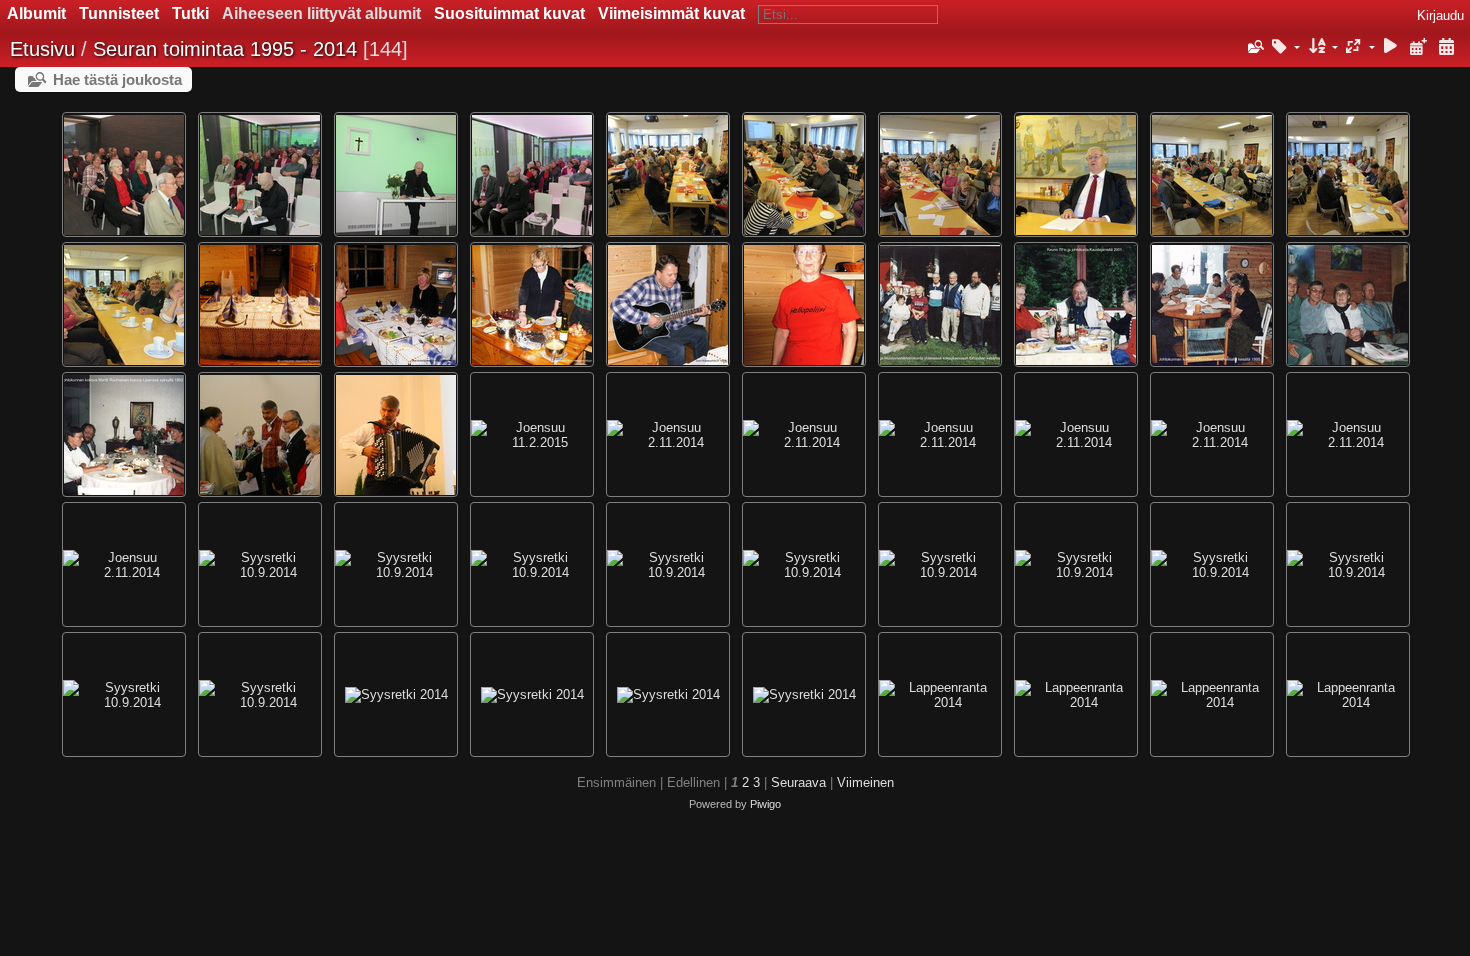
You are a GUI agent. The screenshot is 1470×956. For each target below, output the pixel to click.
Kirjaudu (1440, 15)
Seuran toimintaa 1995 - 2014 (225, 49)
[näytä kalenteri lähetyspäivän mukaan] (1418, 47)
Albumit (36, 13)
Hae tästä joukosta (117, 79)
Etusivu (42, 49)
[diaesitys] (1391, 47)
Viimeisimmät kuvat (671, 13)
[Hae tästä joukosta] (1254, 47)
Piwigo (765, 804)
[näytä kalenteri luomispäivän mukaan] (1446, 47)
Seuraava (798, 782)
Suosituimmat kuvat (509, 13)
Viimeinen (865, 782)
